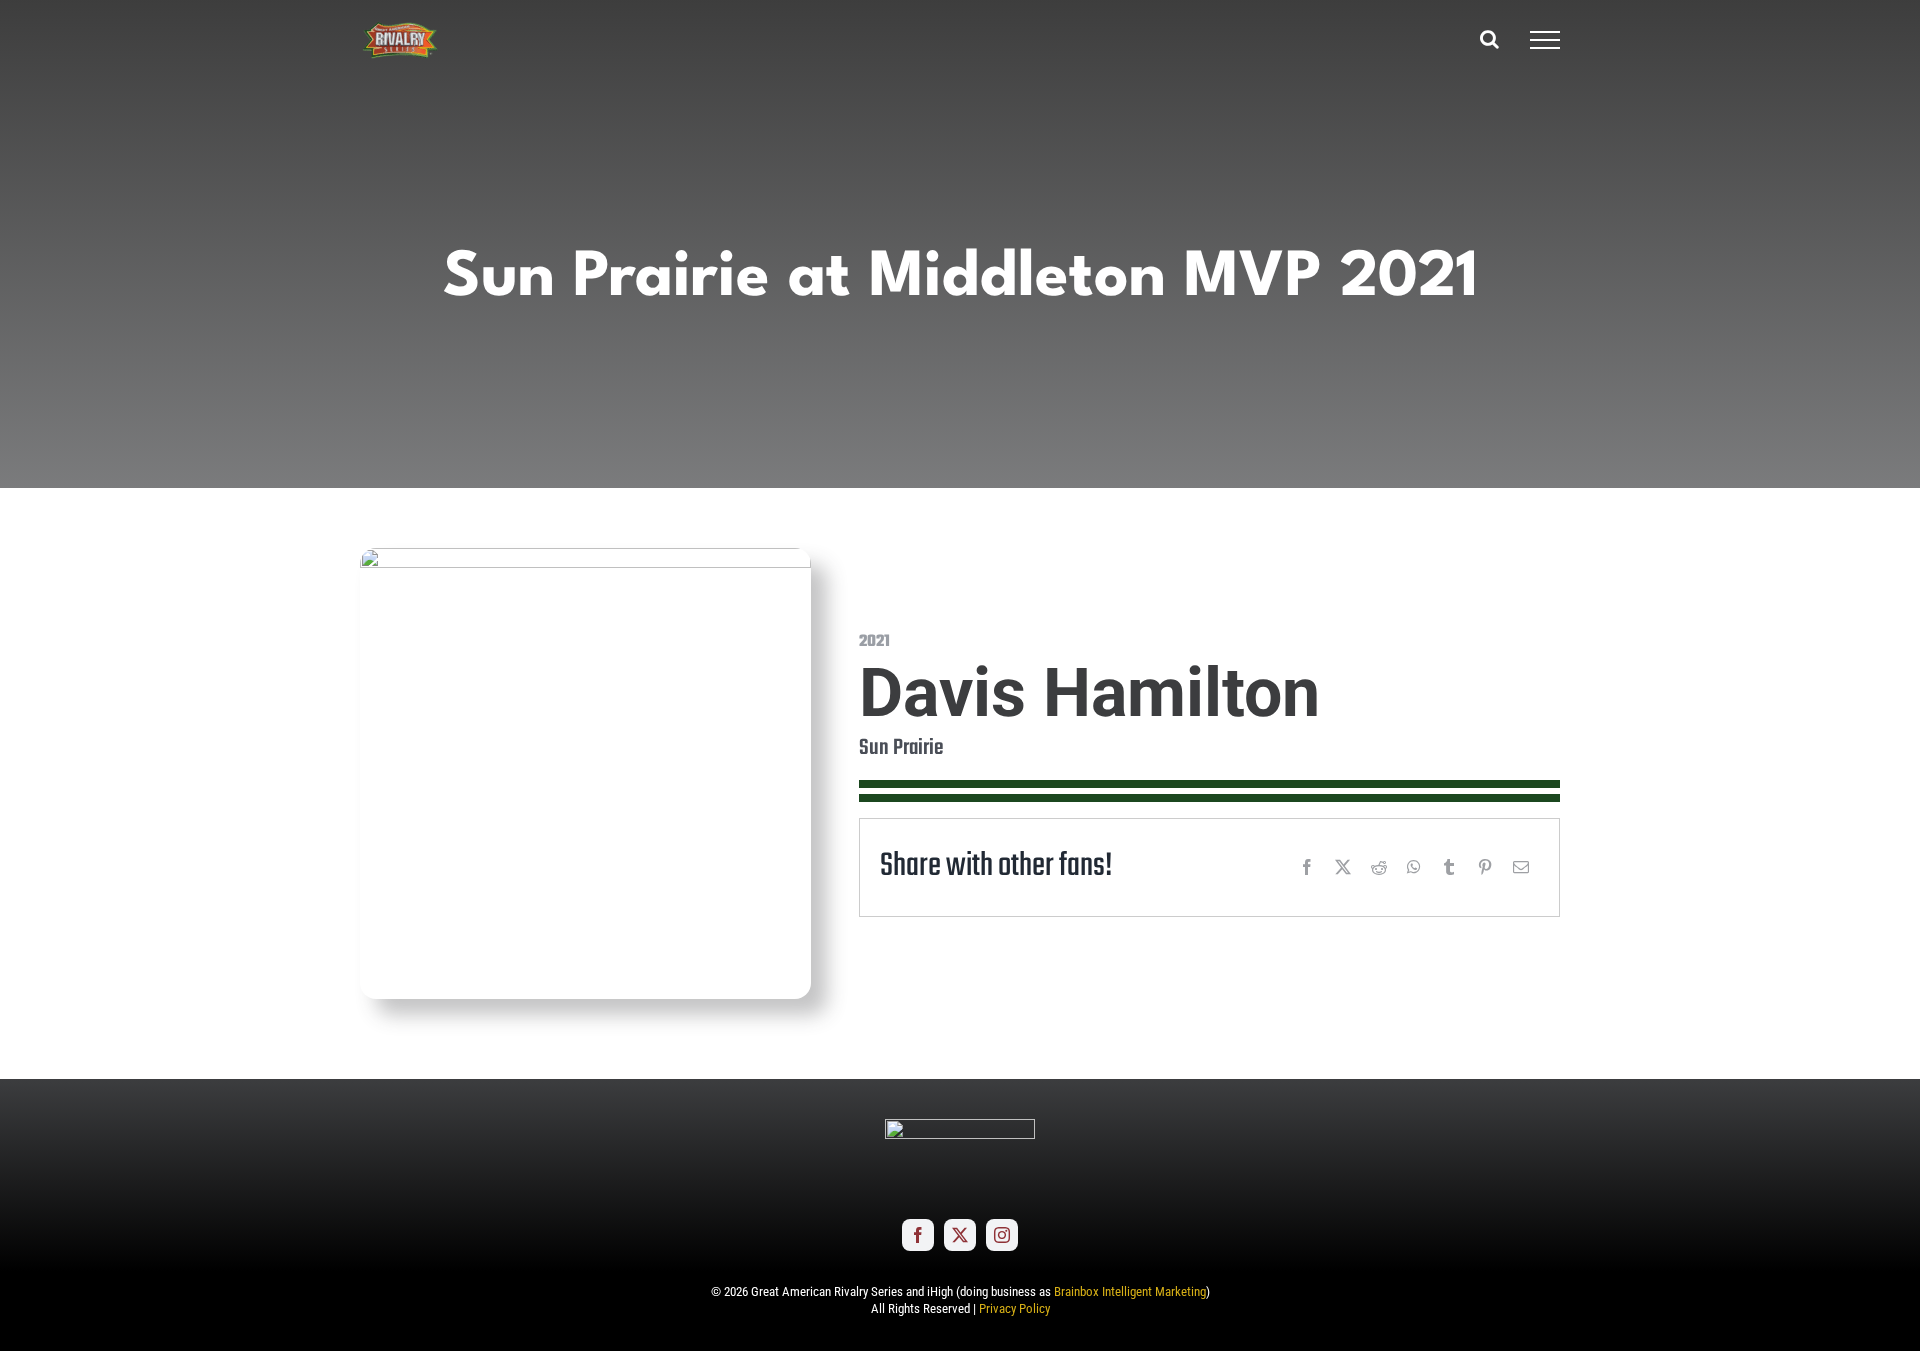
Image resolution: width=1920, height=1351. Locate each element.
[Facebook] (1307, 867)
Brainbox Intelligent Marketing (1130, 1291)
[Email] (1521, 867)
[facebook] (918, 1235)
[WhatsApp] (1414, 867)
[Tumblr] (1449, 867)
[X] (1343, 867)
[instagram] (1002, 1235)
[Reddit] (1379, 867)
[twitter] (960, 1235)
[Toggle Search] (1489, 39)
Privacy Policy (1014, 1308)
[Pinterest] (1485, 867)
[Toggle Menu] (1545, 40)
